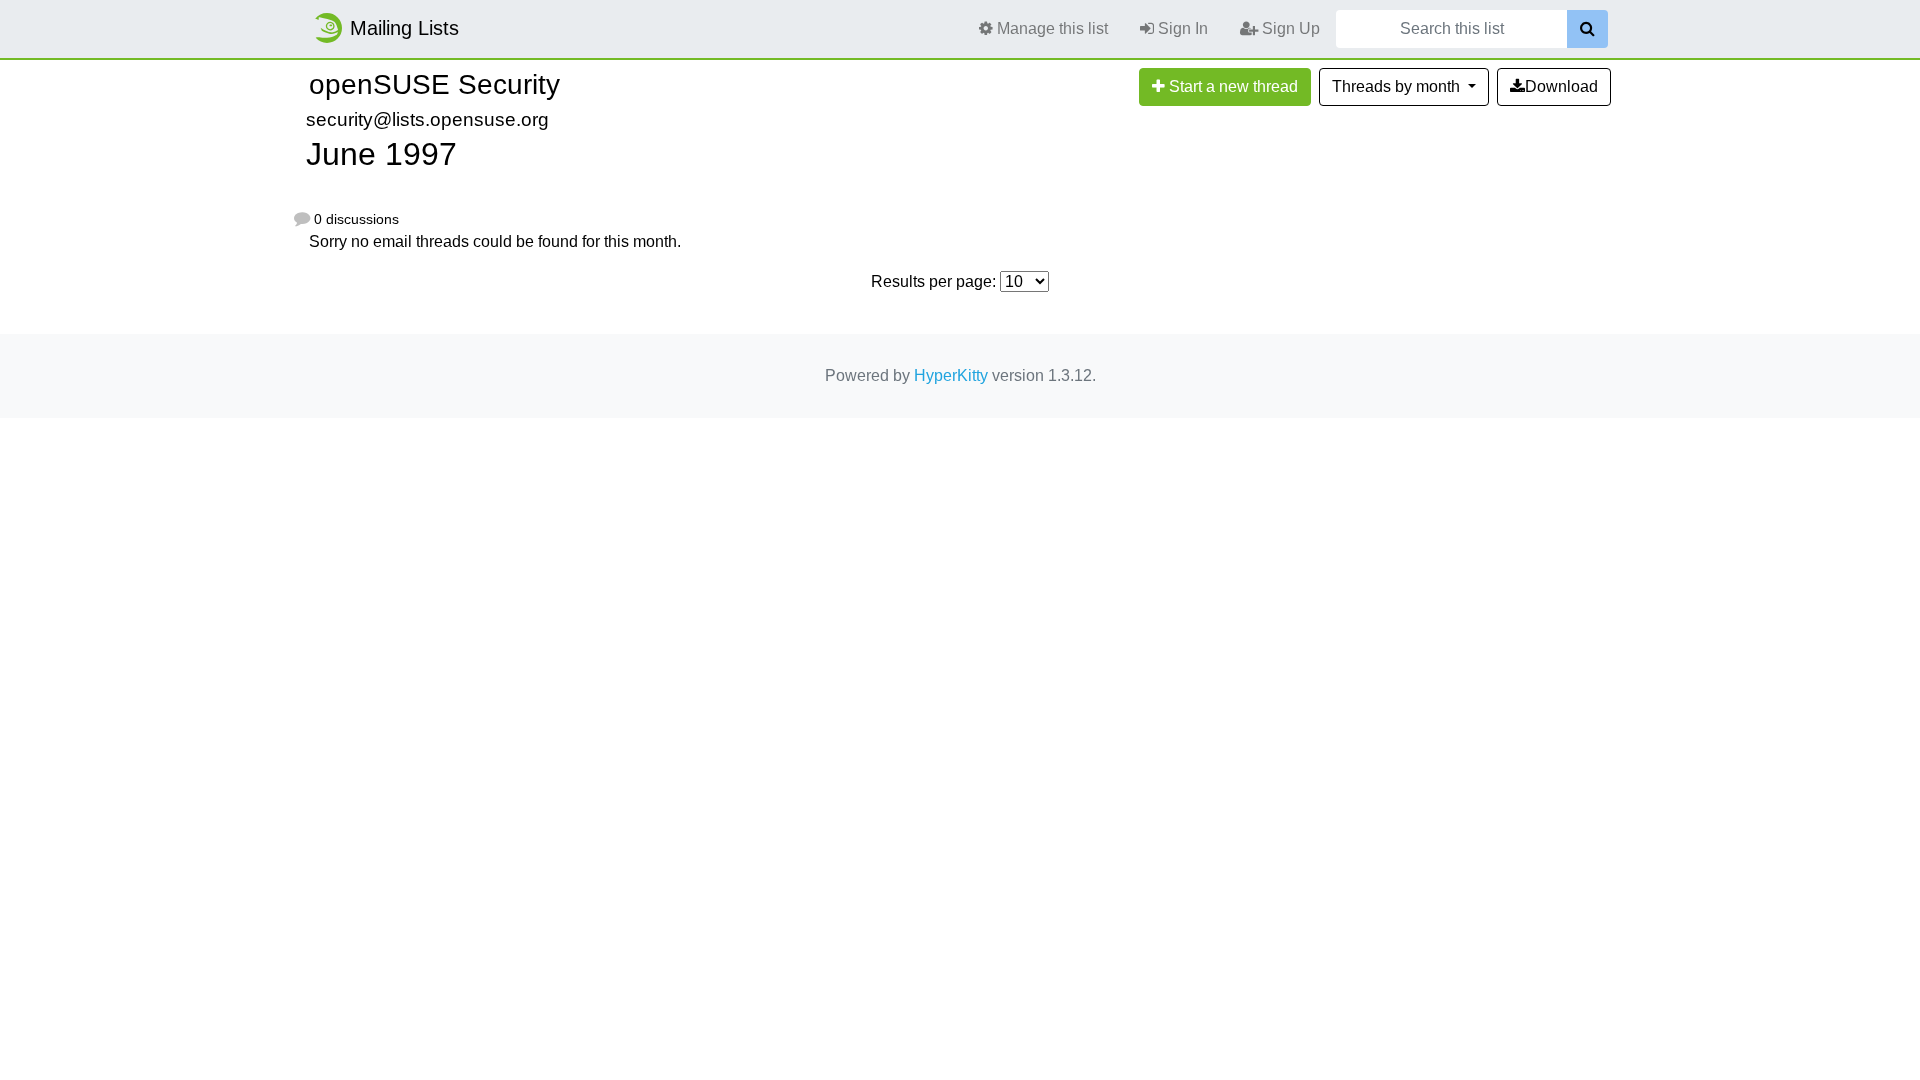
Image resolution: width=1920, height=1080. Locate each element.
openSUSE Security (434, 84)
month (1398, 86)
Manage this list (1050, 28)
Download (1561, 86)
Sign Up (1289, 28)
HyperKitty (951, 375)
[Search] (1587, 29)
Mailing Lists (404, 28)
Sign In (1181, 28)
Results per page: (933, 281)
